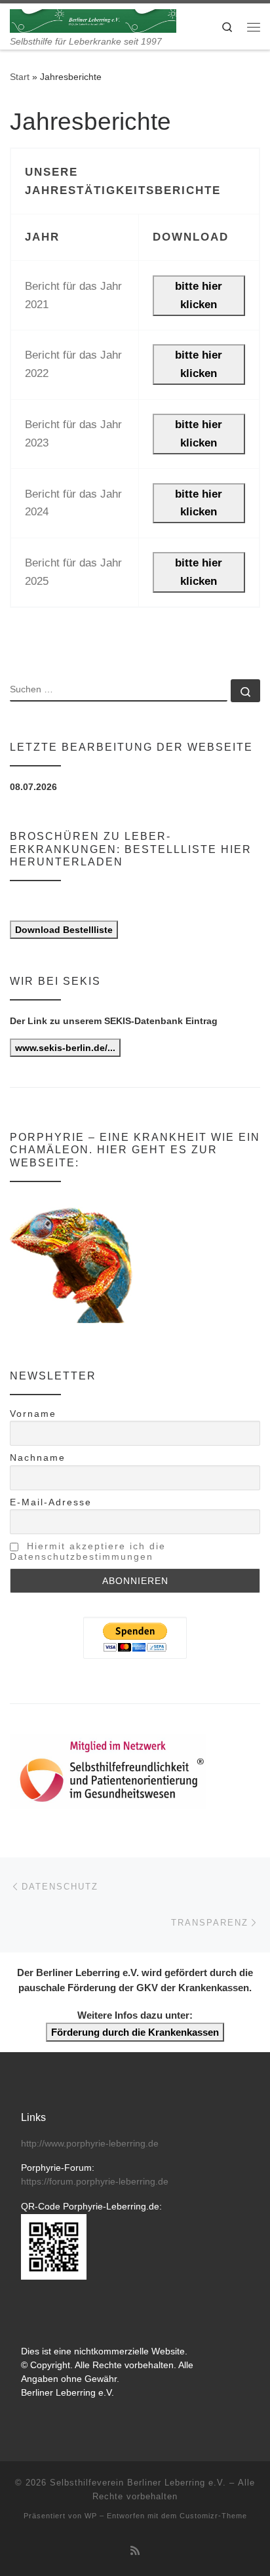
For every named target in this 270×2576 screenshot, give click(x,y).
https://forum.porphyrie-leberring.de (95, 2182)
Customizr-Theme (213, 2516)
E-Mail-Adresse (51, 1502)
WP (91, 2516)
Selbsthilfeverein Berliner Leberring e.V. (138, 2483)
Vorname (33, 1414)
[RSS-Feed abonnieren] (135, 2551)
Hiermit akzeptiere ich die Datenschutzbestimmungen (88, 1551)
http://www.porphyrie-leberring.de (90, 2144)
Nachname (38, 1457)
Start (20, 77)
